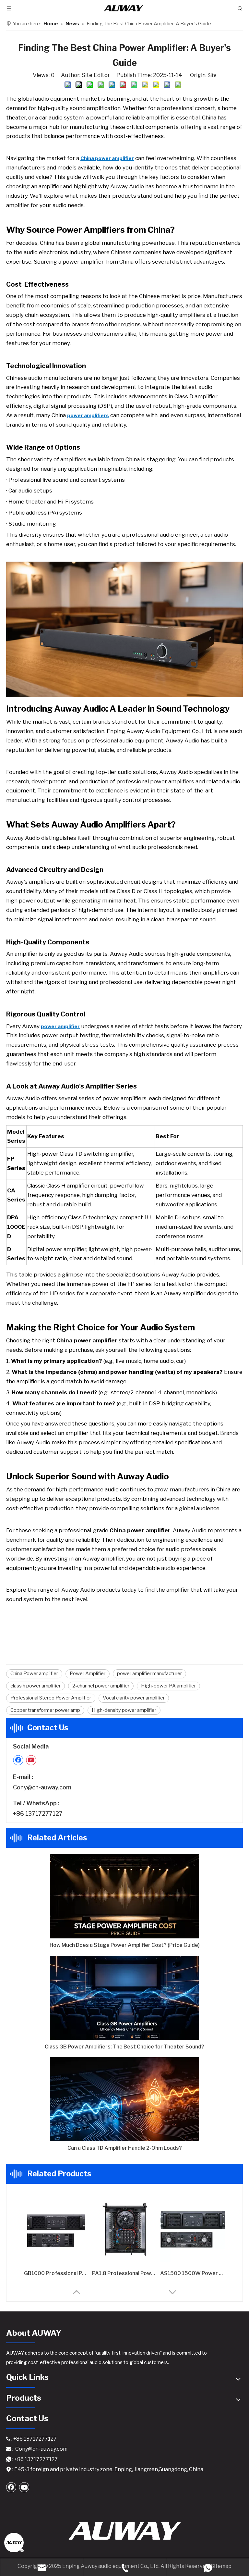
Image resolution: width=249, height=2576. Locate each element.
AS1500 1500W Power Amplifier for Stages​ (193, 2273)
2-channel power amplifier (101, 1686)
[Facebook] (18, 1760)
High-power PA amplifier (168, 1686)
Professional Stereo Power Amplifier (51, 1698)
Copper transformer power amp (45, 1710)
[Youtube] (31, 1760)
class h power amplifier (36, 1686)
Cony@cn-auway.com (42, 1787)
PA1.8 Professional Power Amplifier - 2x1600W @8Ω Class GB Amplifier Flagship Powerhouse (124, 2273)
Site (212, 75)
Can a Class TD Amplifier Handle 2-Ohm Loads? (125, 2148)
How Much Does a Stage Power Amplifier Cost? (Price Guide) (125, 1945)
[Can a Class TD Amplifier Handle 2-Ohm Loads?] (124, 2099)
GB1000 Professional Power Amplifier (56, 2273)
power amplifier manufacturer (149, 1674)
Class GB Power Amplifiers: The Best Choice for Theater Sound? (124, 2047)
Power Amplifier (88, 1674)
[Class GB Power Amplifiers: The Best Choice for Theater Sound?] (124, 1998)
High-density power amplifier (124, 1710)
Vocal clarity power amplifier (134, 1698)
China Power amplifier (34, 1674)
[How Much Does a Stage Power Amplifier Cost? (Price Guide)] (124, 1896)
